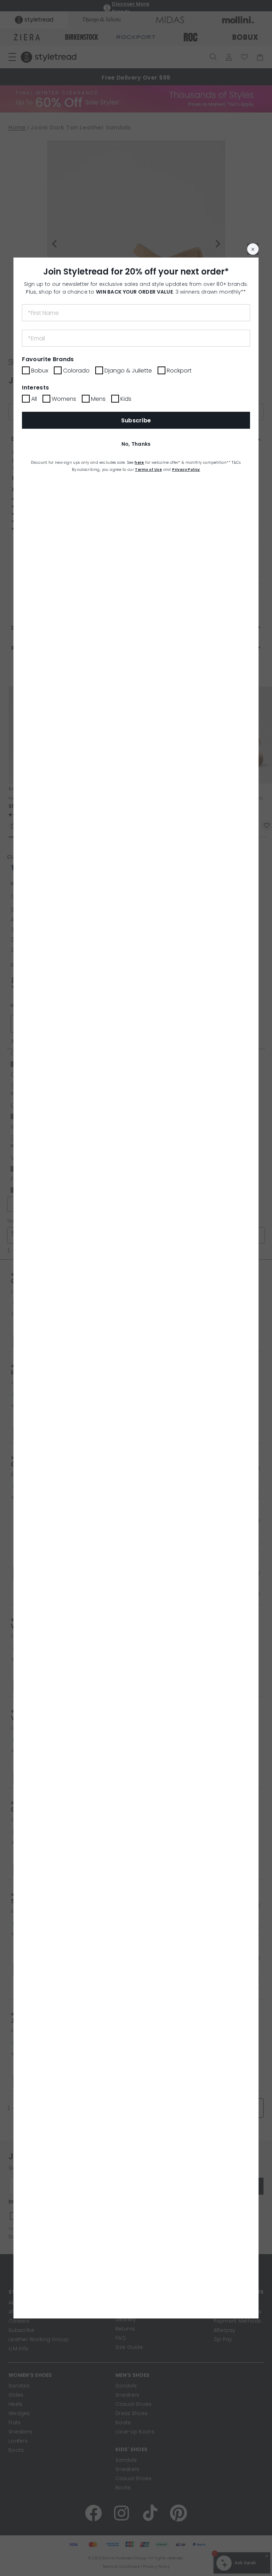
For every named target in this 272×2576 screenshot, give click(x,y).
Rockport (179, 371)
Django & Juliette (128, 371)
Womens (64, 399)
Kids (126, 399)
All (34, 399)
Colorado (76, 371)
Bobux (40, 371)
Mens (98, 399)
